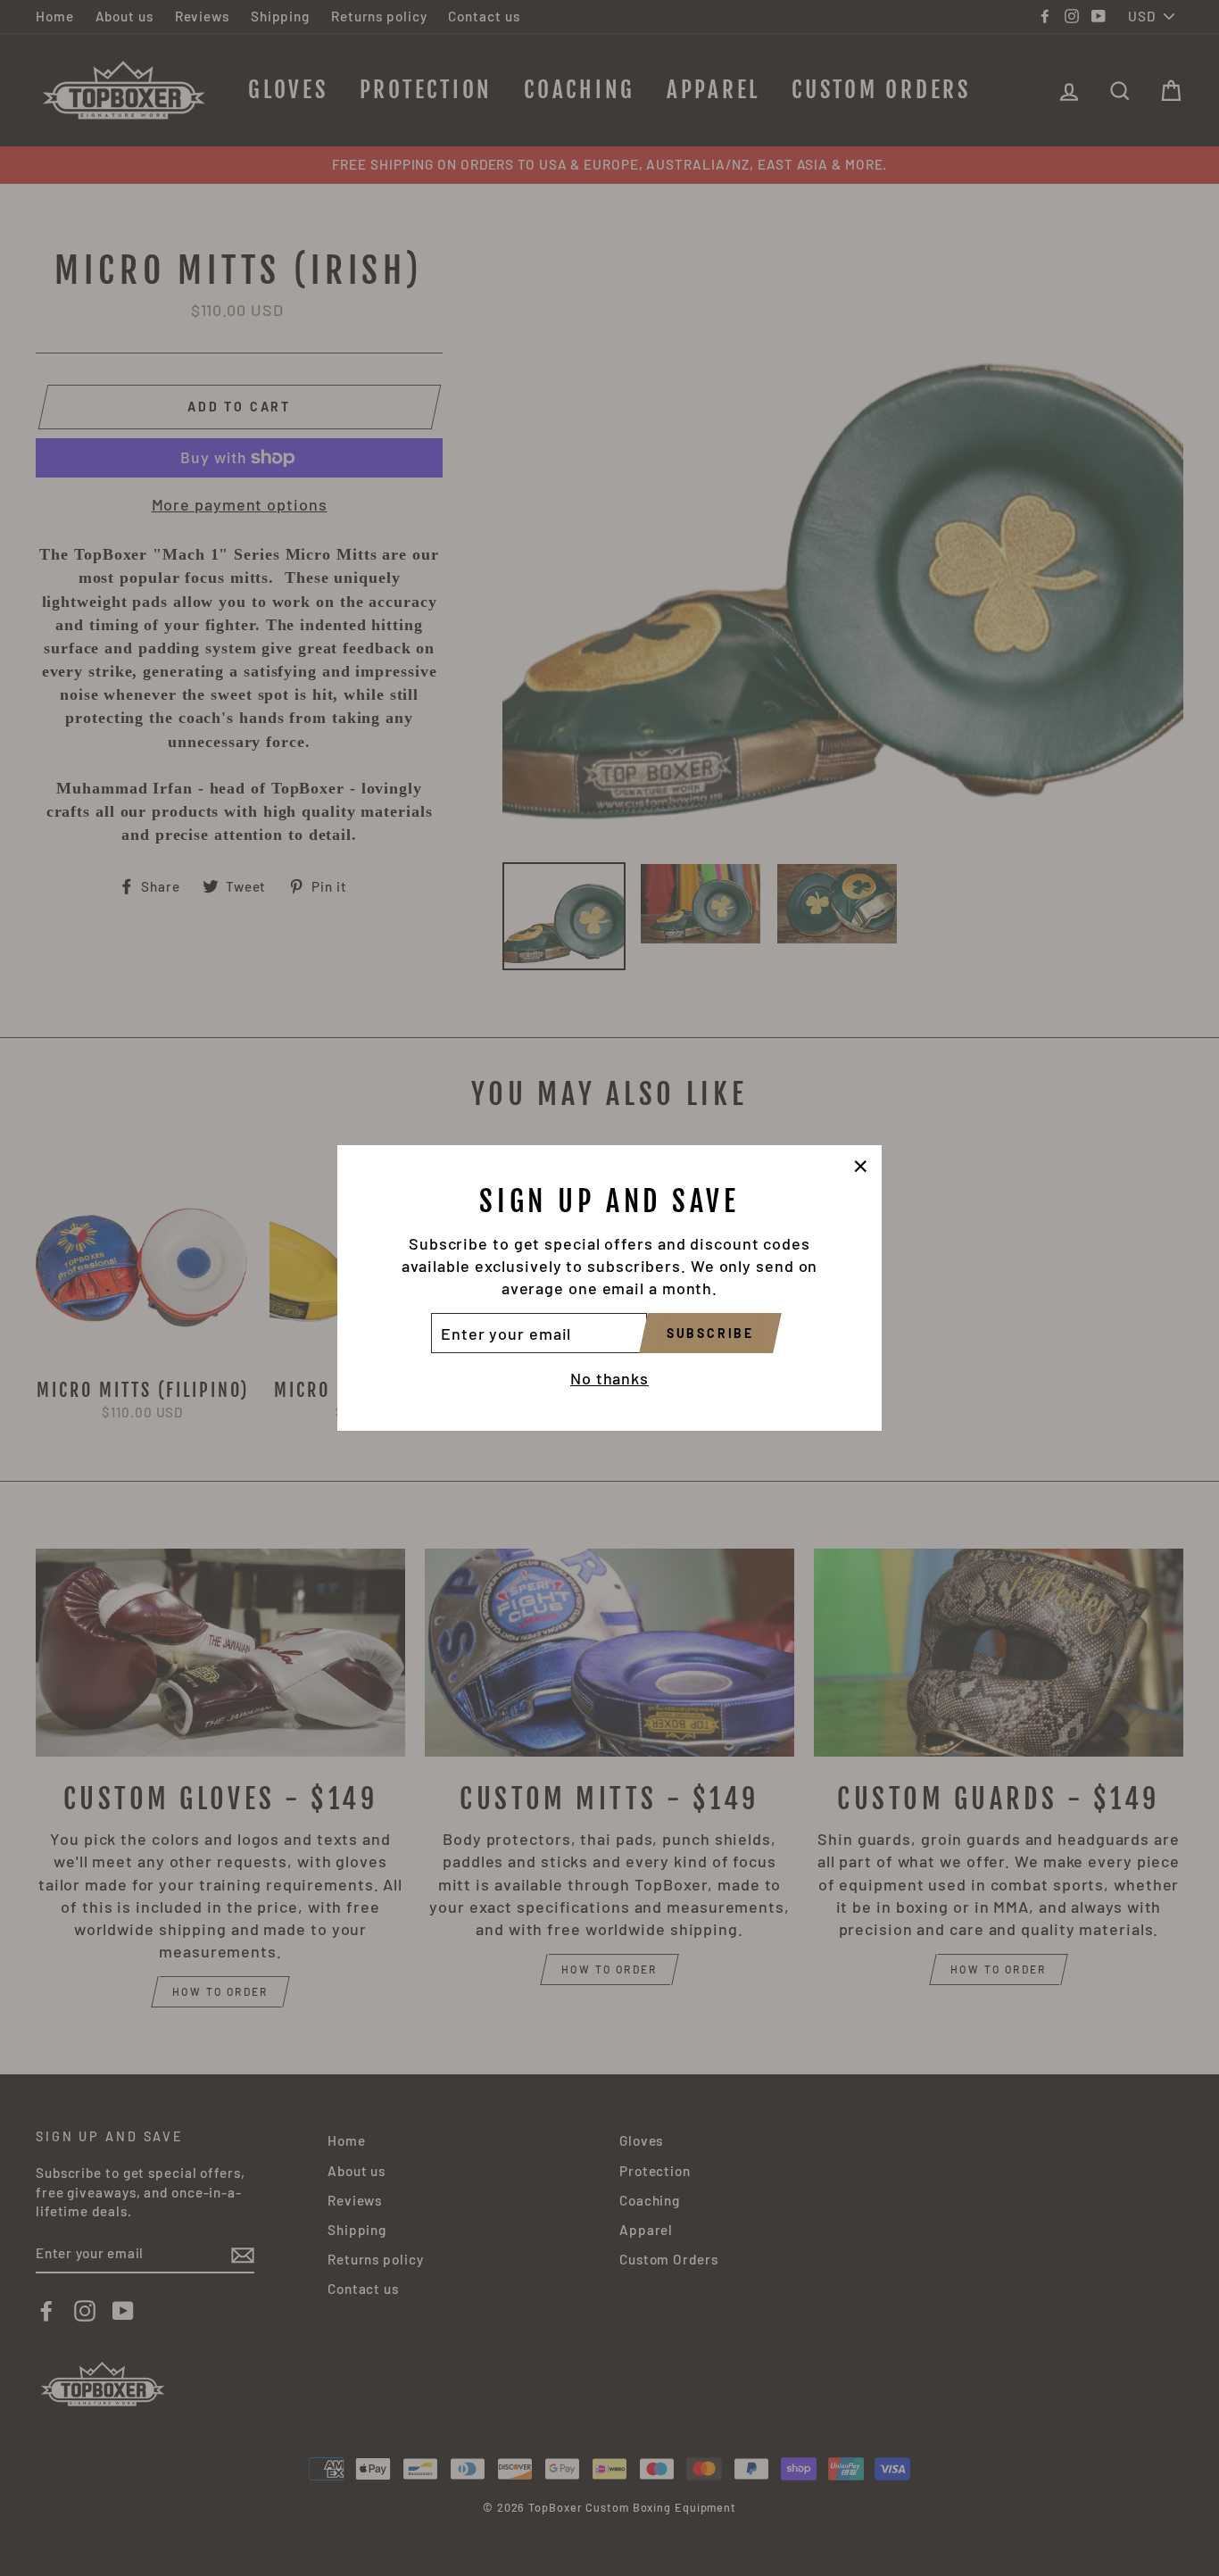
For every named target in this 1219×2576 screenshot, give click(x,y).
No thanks (609, 1378)
